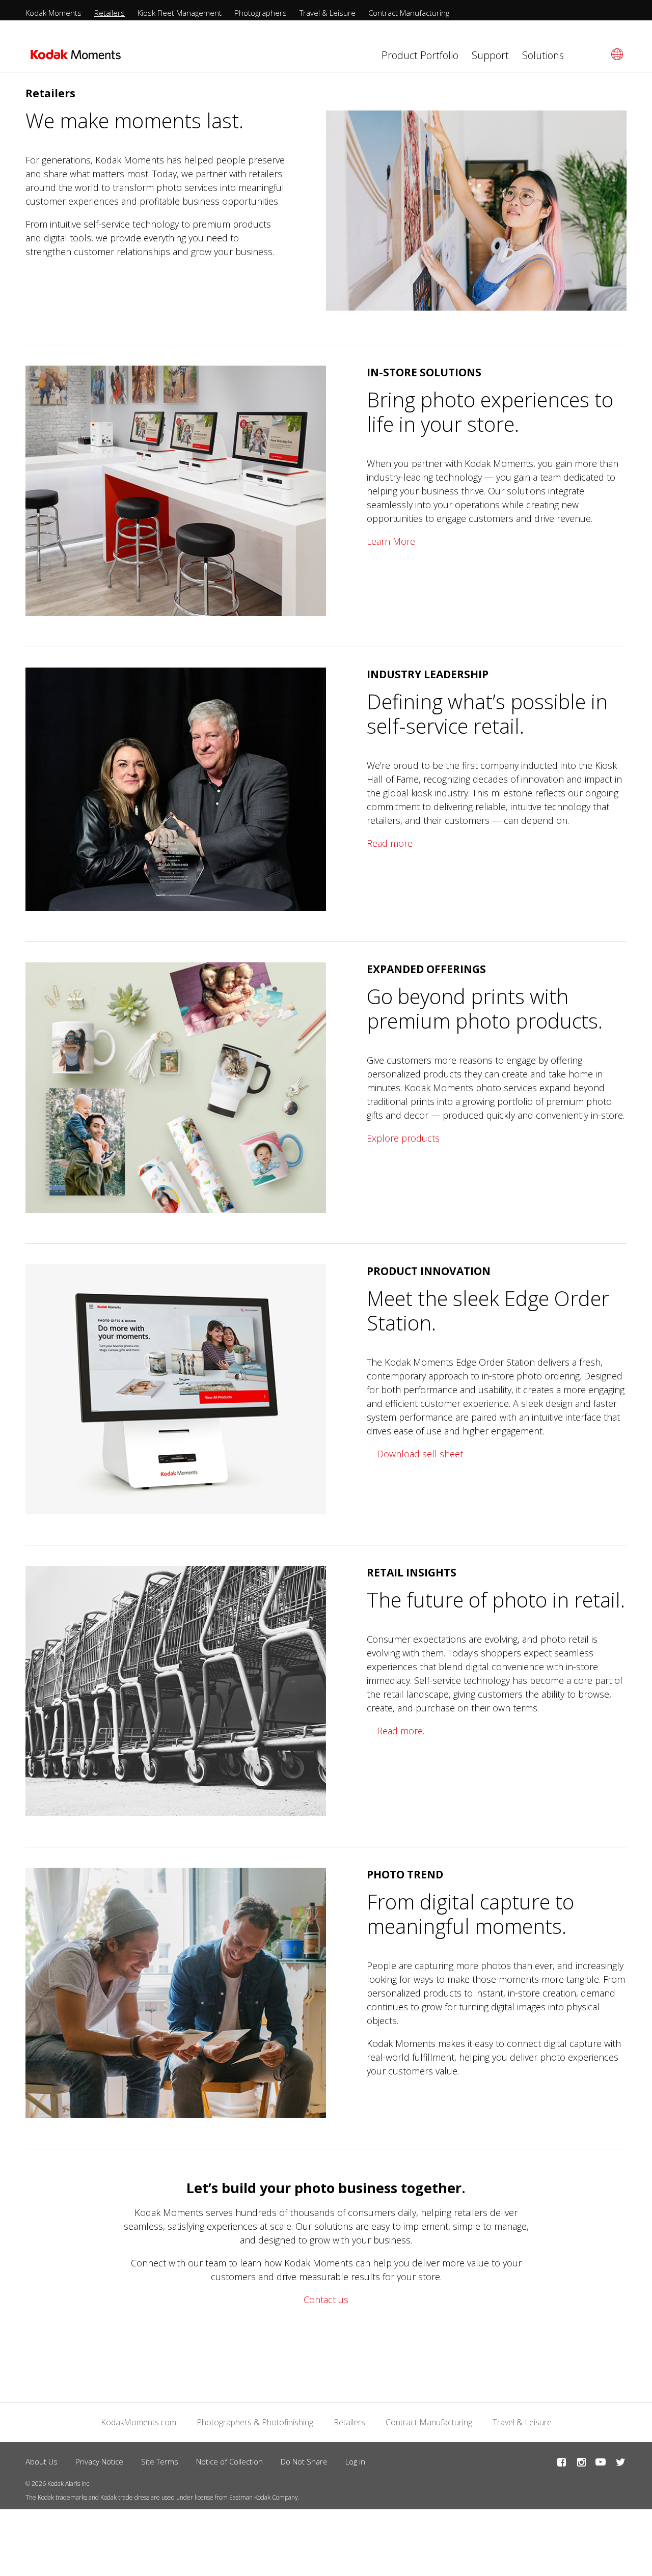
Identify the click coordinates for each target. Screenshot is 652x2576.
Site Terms (160, 2461)
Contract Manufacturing (409, 13)
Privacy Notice (99, 2461)
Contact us (326, 2300)
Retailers (110, 13)
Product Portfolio (420, 55)
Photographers (261, 13)
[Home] (76, 58)
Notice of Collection (229, 2461)
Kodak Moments (53, 13)
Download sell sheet (420, 1454)
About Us (42, 2461)
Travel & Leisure (328, 13)
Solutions (543, 55)
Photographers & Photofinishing (255, 2422)
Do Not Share (304, 2461)
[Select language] (616, 54)
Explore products (403, 1138)
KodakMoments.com (139, 2422)
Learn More (391, 541)
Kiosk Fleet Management (180, 13)
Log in (355, 2461)
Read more (390, 843)
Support (490, 55)
